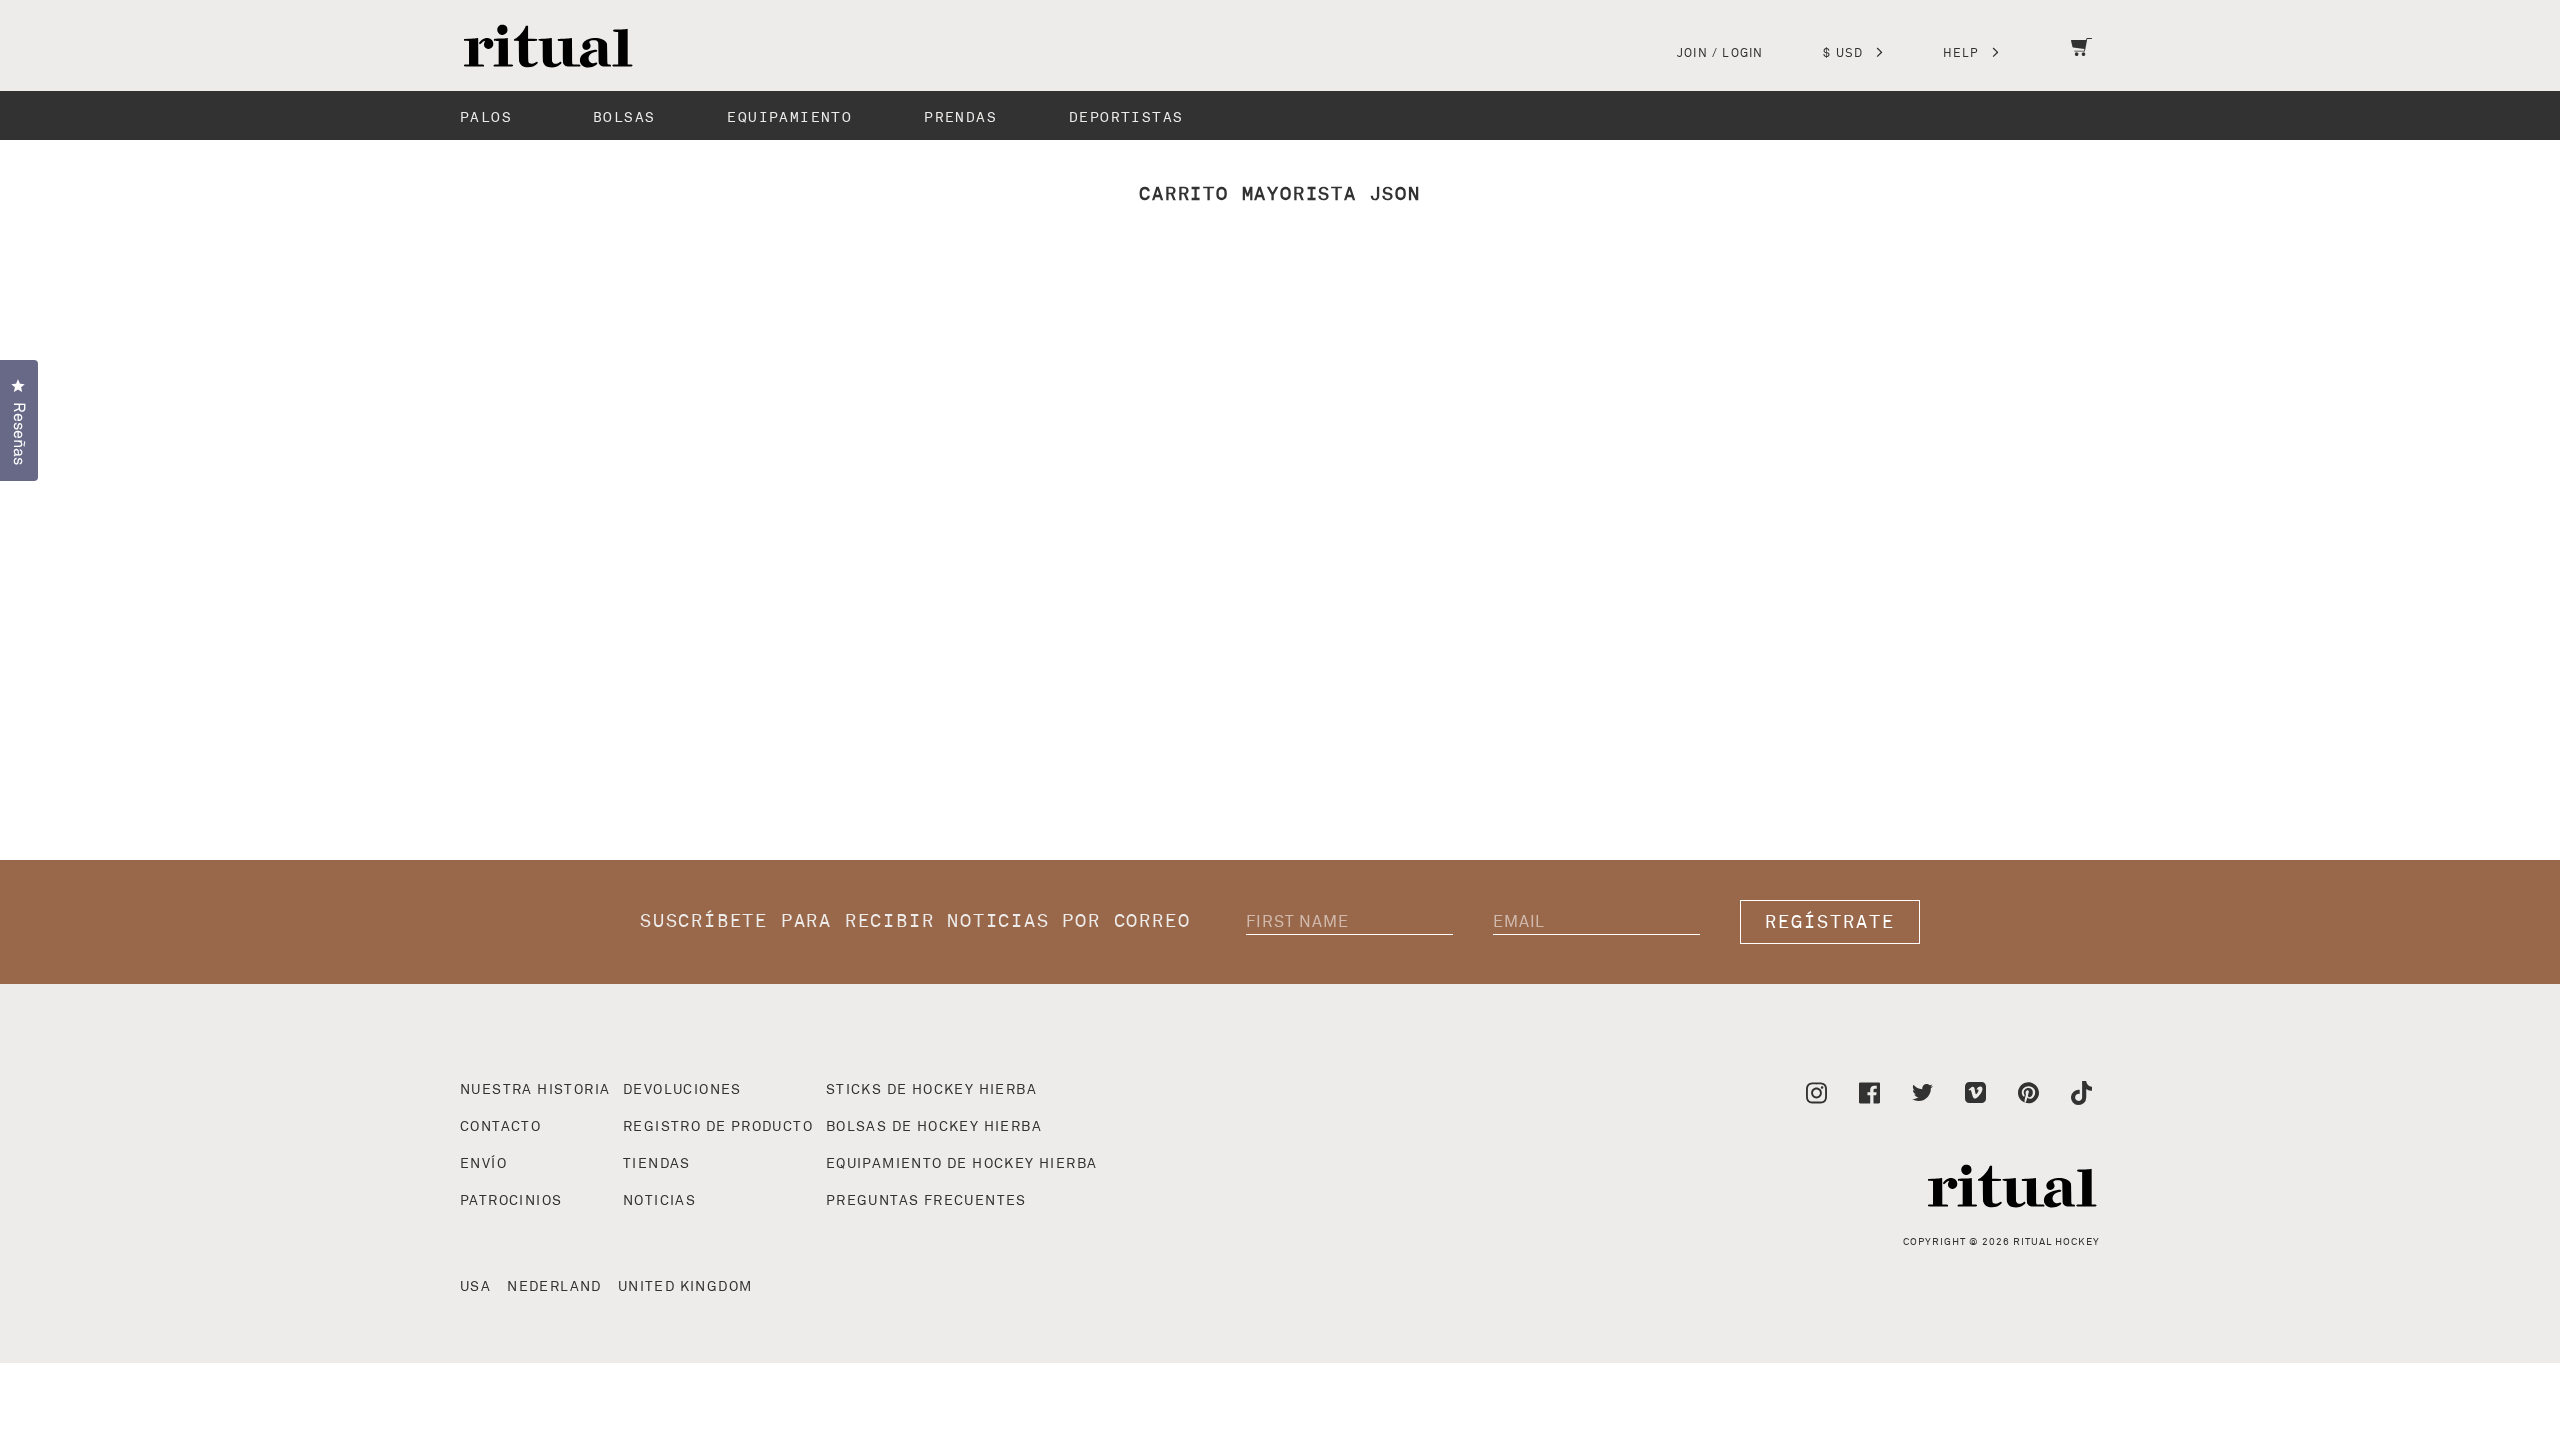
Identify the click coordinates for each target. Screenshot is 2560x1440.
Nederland (554, 1287)
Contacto (500, 1127)
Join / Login (1720, 54)
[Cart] (2081, 60)
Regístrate (1830, 922)
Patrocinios (511, 1201)
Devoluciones (682, 1090)
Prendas (960, 117)
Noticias (659, 1201)
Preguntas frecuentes (926, 1201)
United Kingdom (685, 1287)
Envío (483, 1164)
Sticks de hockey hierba (931, 1090)
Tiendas (657, 1164)
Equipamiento (789, 117)
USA (475, 1287)
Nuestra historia (535, 1090)
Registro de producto (718, 1127)
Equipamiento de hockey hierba (962, 1164)
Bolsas (624, 117)
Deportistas (1126, 117)
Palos (486, 117)
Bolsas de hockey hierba (934, 1127)
